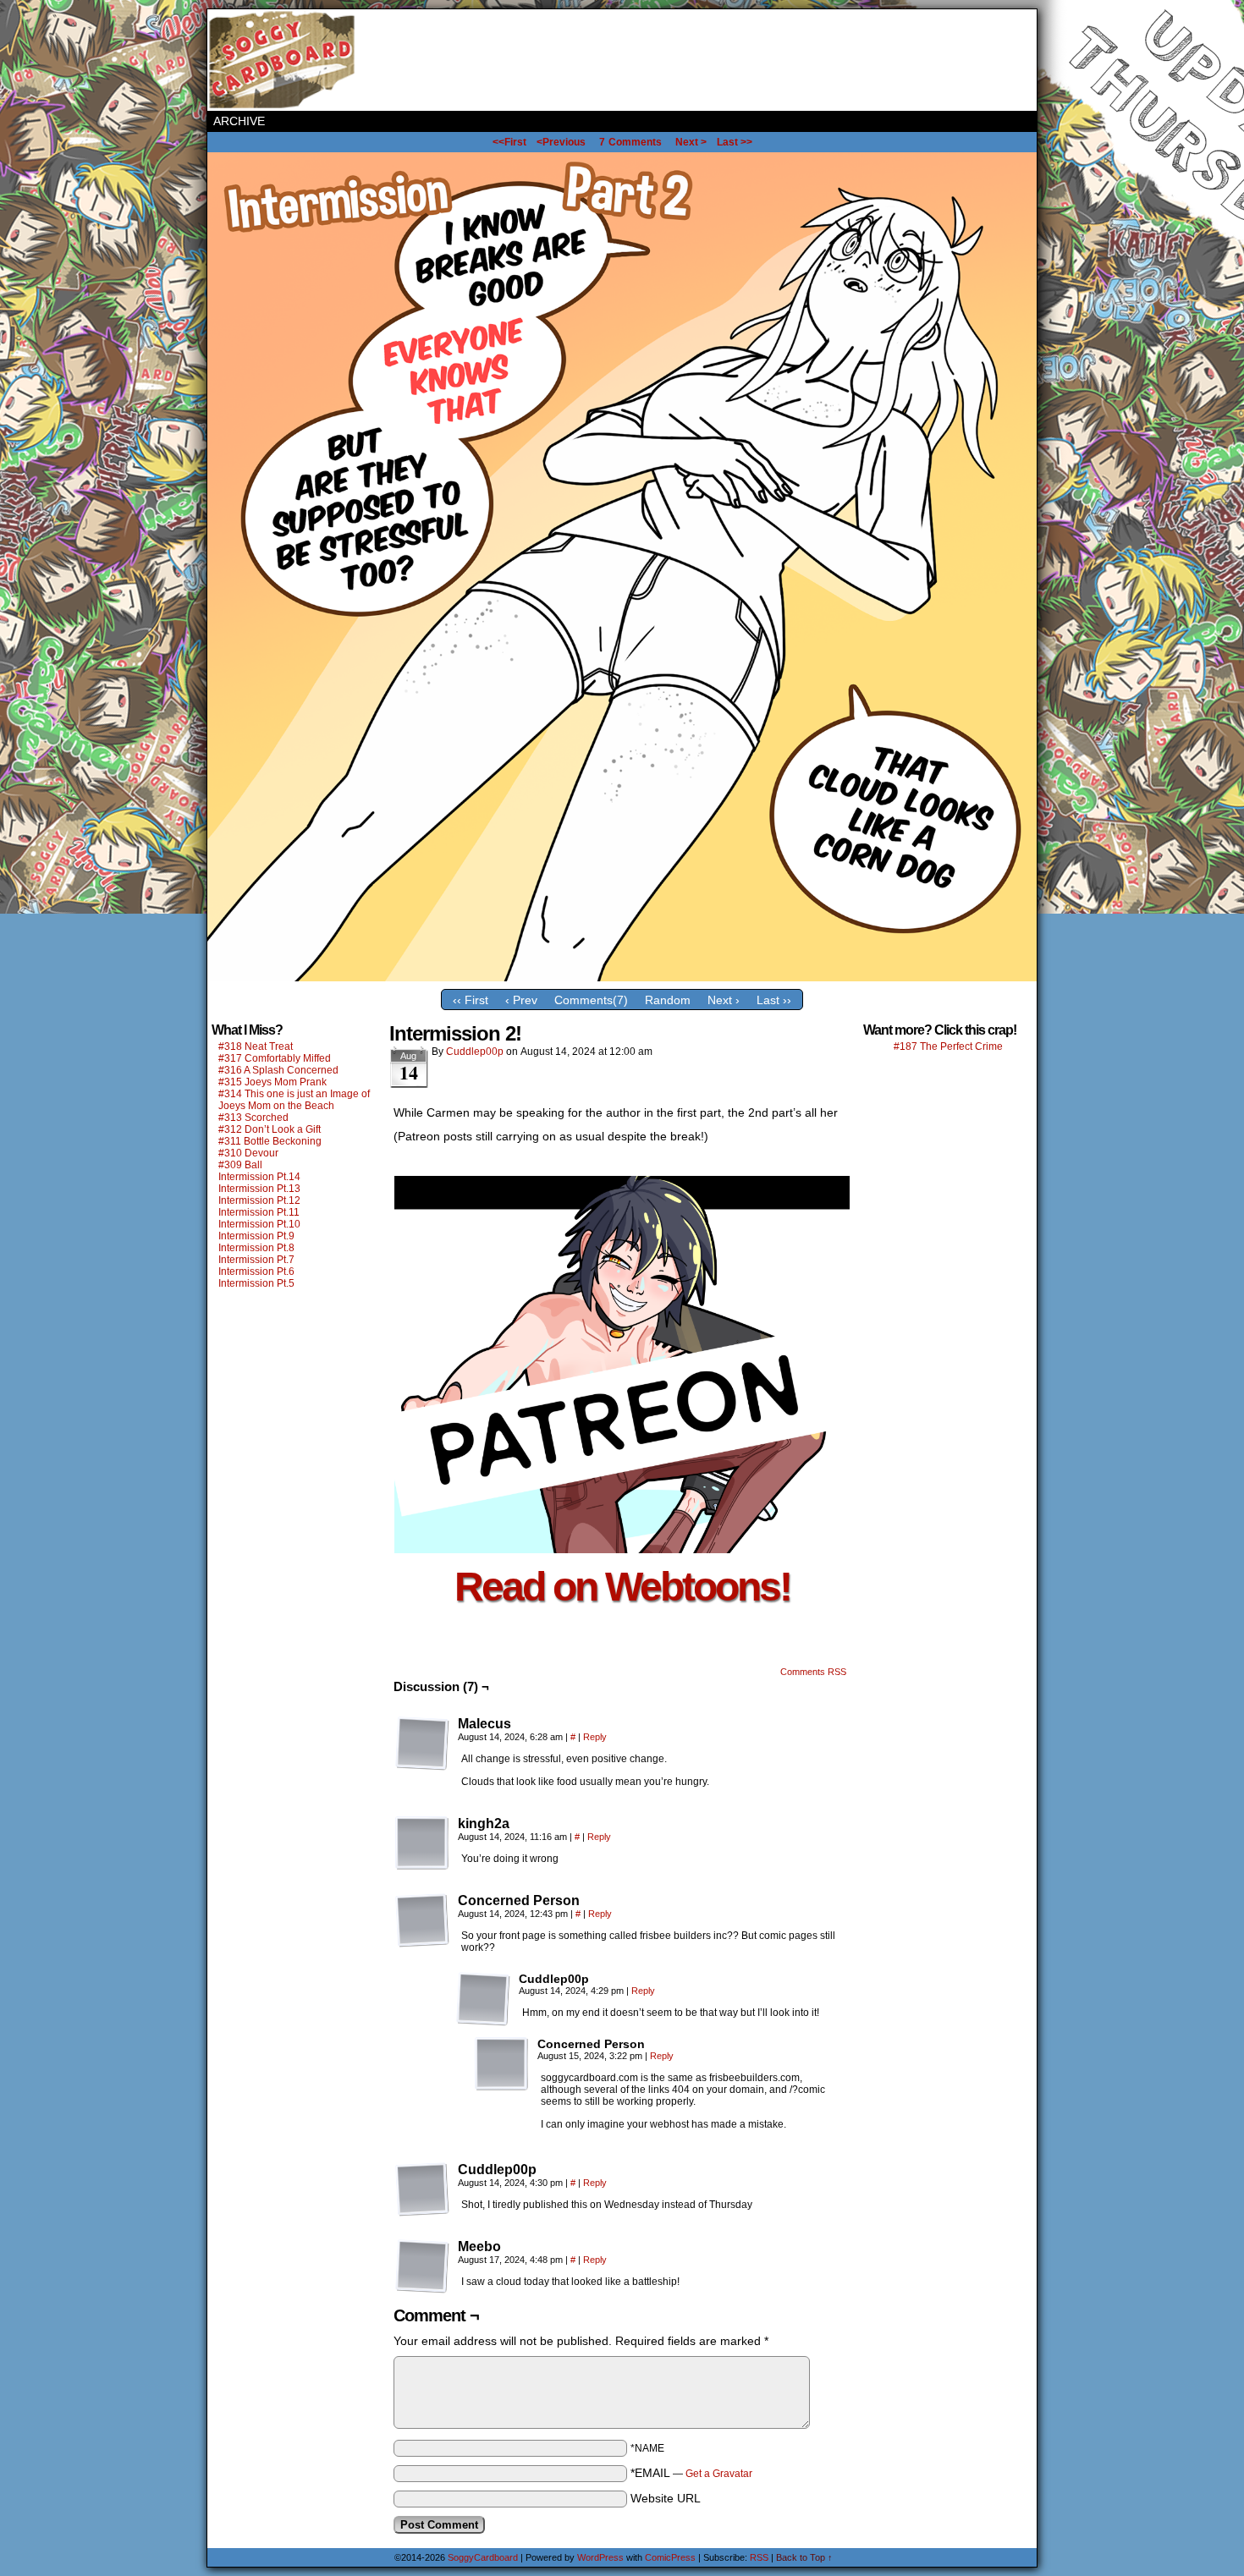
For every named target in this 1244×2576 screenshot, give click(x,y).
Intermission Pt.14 (259, 1177)
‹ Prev (521, 1000)
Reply (595, 1737)
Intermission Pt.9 (256, 1236)
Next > (691, 142)
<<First (509, 142)
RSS (759, 2557)
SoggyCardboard (283, 60)
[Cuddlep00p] (483, 1999)
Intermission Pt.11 (259, 1212)
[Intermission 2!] (622, 977)
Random (668, 1000)
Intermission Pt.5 (256, 1283)
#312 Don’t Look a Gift (270, 1129)
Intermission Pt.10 (259, 1224)
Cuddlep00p (475, 1052)
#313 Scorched (253, 1118)
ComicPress (670, 2557)
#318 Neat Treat (256, 1046)
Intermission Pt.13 (259, 1189)
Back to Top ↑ (804, 2557)
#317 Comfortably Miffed (275, 1058)
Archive (239, 121)
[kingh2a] (422, 1843)
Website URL (666, 2498)
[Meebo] (422, 2266)
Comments (630, 142)
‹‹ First (471, 1000)
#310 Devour (248, 1153)
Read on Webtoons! (622, 1587)
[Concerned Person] (422, 1920)
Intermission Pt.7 (256, 1260)
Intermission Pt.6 (256, 1272)
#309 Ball (240, 1165)
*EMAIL (691, 2473)
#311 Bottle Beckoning (270, 1141)
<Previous (561, 142)
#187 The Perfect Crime (948, 1046)
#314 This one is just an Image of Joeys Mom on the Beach (294, 1100)
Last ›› (774, 1000)
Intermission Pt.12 (259, 1200)
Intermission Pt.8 (256, 1248)
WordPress (600, 2557)
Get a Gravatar (719, 2474)
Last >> (735, 142)
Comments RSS (813, 1672)
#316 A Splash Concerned (278, 1070)
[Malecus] (422, 1744)
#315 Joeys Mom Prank (272, 1082)
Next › (724, 1000)
